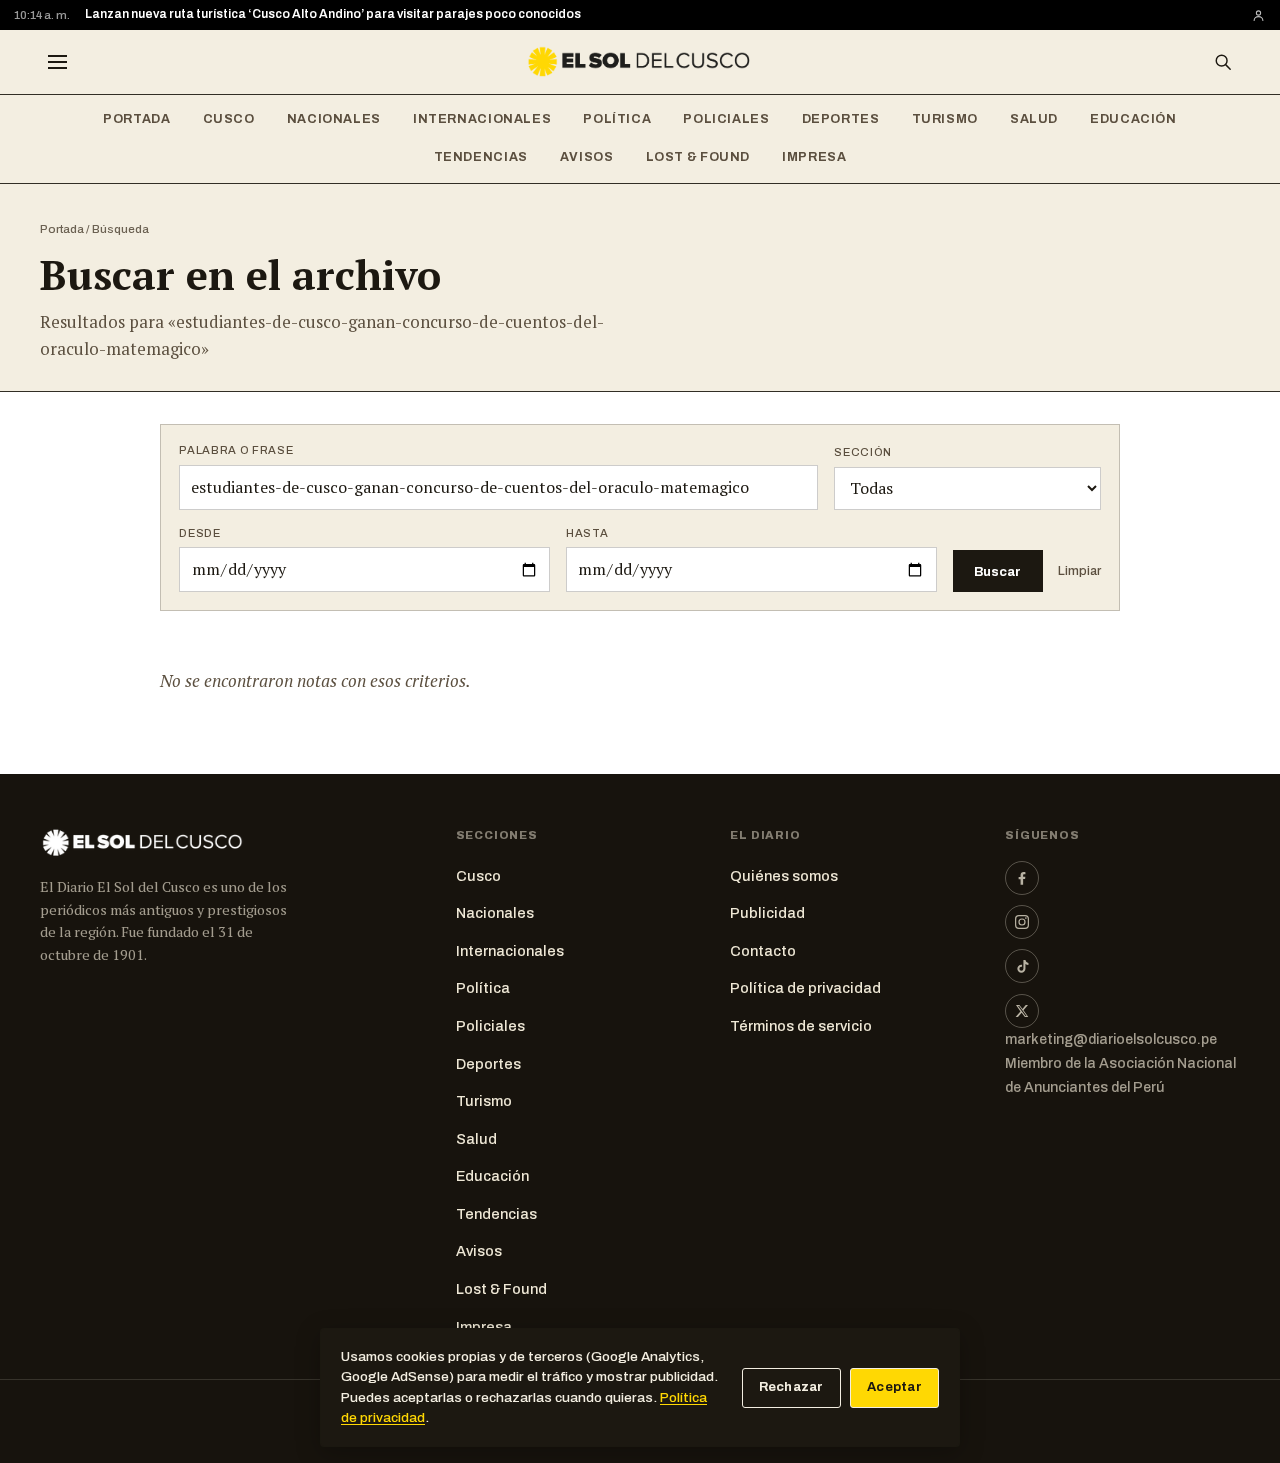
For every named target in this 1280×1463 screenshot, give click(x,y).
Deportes (841, 119)
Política (617, 119)
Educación (1133, 119)
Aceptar (894, 1387)
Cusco (229, 119)
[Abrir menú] (57, 62)
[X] (1022, 1011)
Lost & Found (698, 157)
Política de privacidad (805, 988)
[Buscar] (1223, 62)
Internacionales (482, 119)
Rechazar (791, 1387)
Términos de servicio (801, 1026)
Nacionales (334, 119)
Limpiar (1079, 571)
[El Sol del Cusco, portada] (640, 62)
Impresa (814, 157)
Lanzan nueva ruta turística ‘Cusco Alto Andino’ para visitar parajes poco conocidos (333, 14)
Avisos (587, 157)
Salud (1034, 119)
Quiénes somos (784, 876)
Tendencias (481, 157)
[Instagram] (1022, 922)
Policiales (726, 119)
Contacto (763, 951)
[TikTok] (1022, 966)
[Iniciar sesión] (1258, 15)
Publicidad (767, 913)
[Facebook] (1022, 878)
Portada (136, 119)
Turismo (945, 119)
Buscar (997, 571)
